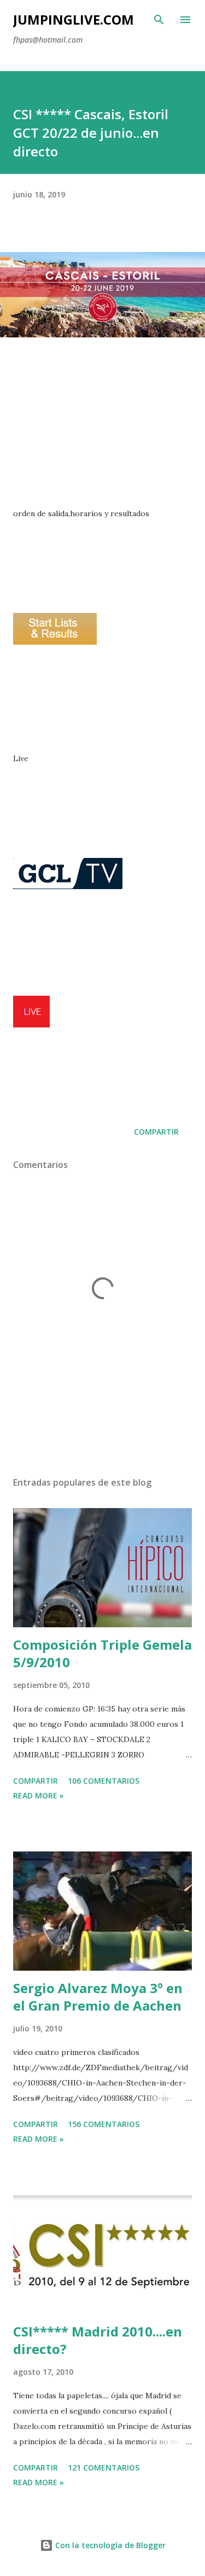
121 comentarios (104, 2467)
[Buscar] (159, 20)
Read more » (39, 1795)
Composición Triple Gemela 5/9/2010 (102, 1653)
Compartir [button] (156, 1132)
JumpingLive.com (74, 19)
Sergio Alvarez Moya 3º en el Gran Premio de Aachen (98, 1997)
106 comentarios (104, 1781)
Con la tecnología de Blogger (109, 2545)
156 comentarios (104, 2124)
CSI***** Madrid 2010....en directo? (98, 2340)
